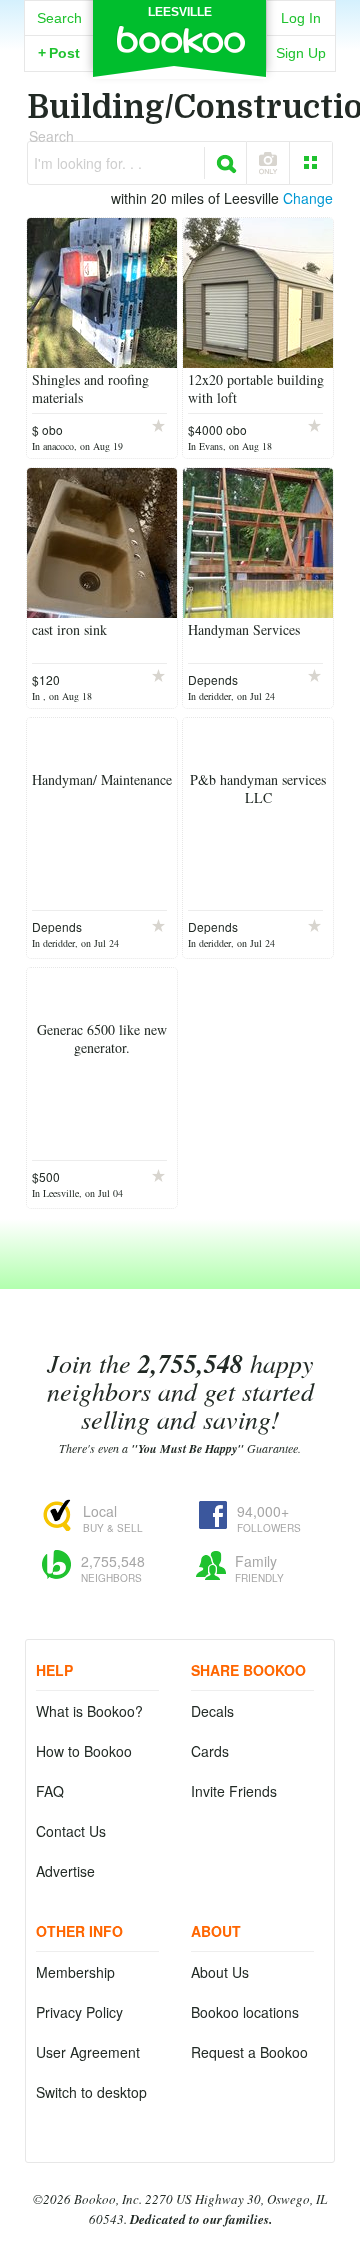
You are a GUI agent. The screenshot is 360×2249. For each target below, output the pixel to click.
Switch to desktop (91, 2092)
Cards (210, 1751)
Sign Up (301, 53)
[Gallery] (311, 163)
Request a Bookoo (249, 2052)
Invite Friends (234, 1791)
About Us (220, 1972)
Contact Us (71, 1831)
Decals (212, 1711)
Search (59, 18)
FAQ (50, 1791)
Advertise (65, 1871)
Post (59, 53)
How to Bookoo (84, 1751)
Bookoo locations (245, 2012)
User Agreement (88, 2052)
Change (308, 198)
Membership (75, 1972)
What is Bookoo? (89, 1711)
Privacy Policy (79, 2012)
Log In (301, 18)
